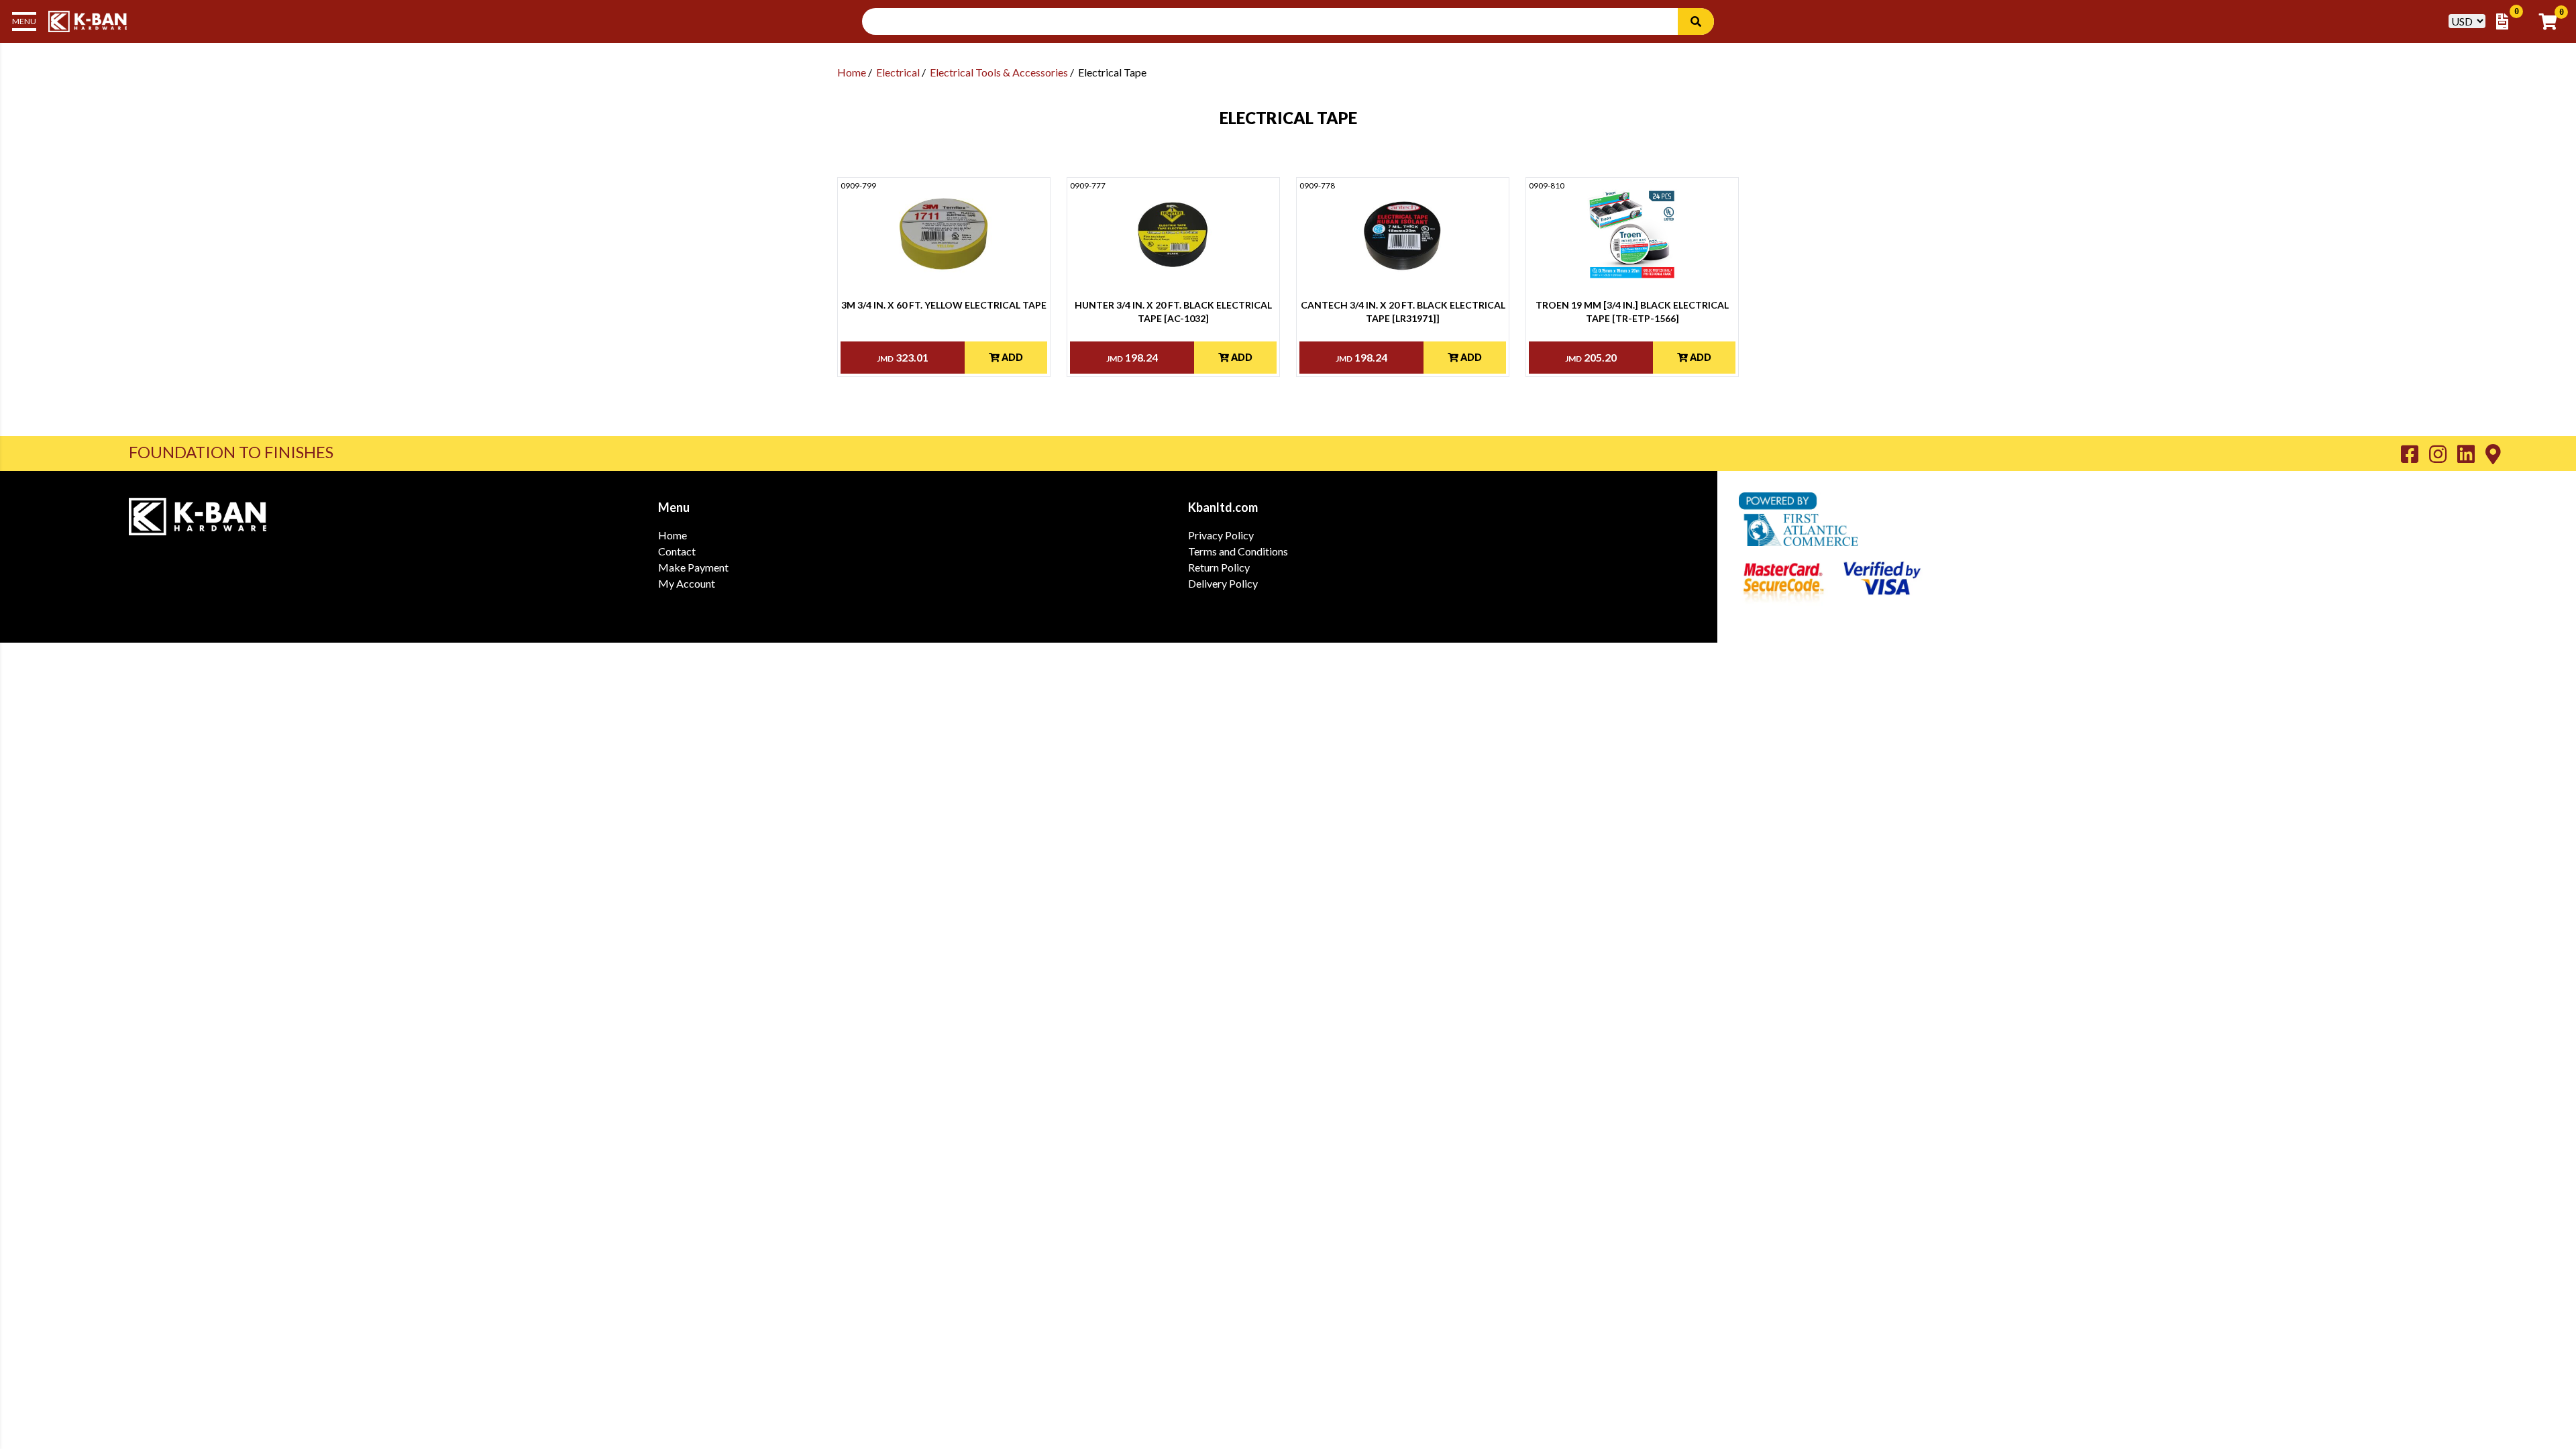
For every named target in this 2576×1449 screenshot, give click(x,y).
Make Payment (693, 567)
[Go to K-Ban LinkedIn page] (2471, 453)
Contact (677, 551)
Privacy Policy (1221, 535)
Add (1011, 357)
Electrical (898, 72)
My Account (687, 583)
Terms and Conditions (1238, 551)
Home (852, 72)
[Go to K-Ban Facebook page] (2415, 453)
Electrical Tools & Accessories (999, 72)
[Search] (1696, 21)
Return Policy (1219, 567)
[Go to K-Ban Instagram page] (2443, 453)
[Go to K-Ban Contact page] (2493, 453)
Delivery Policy (1223, 583)
